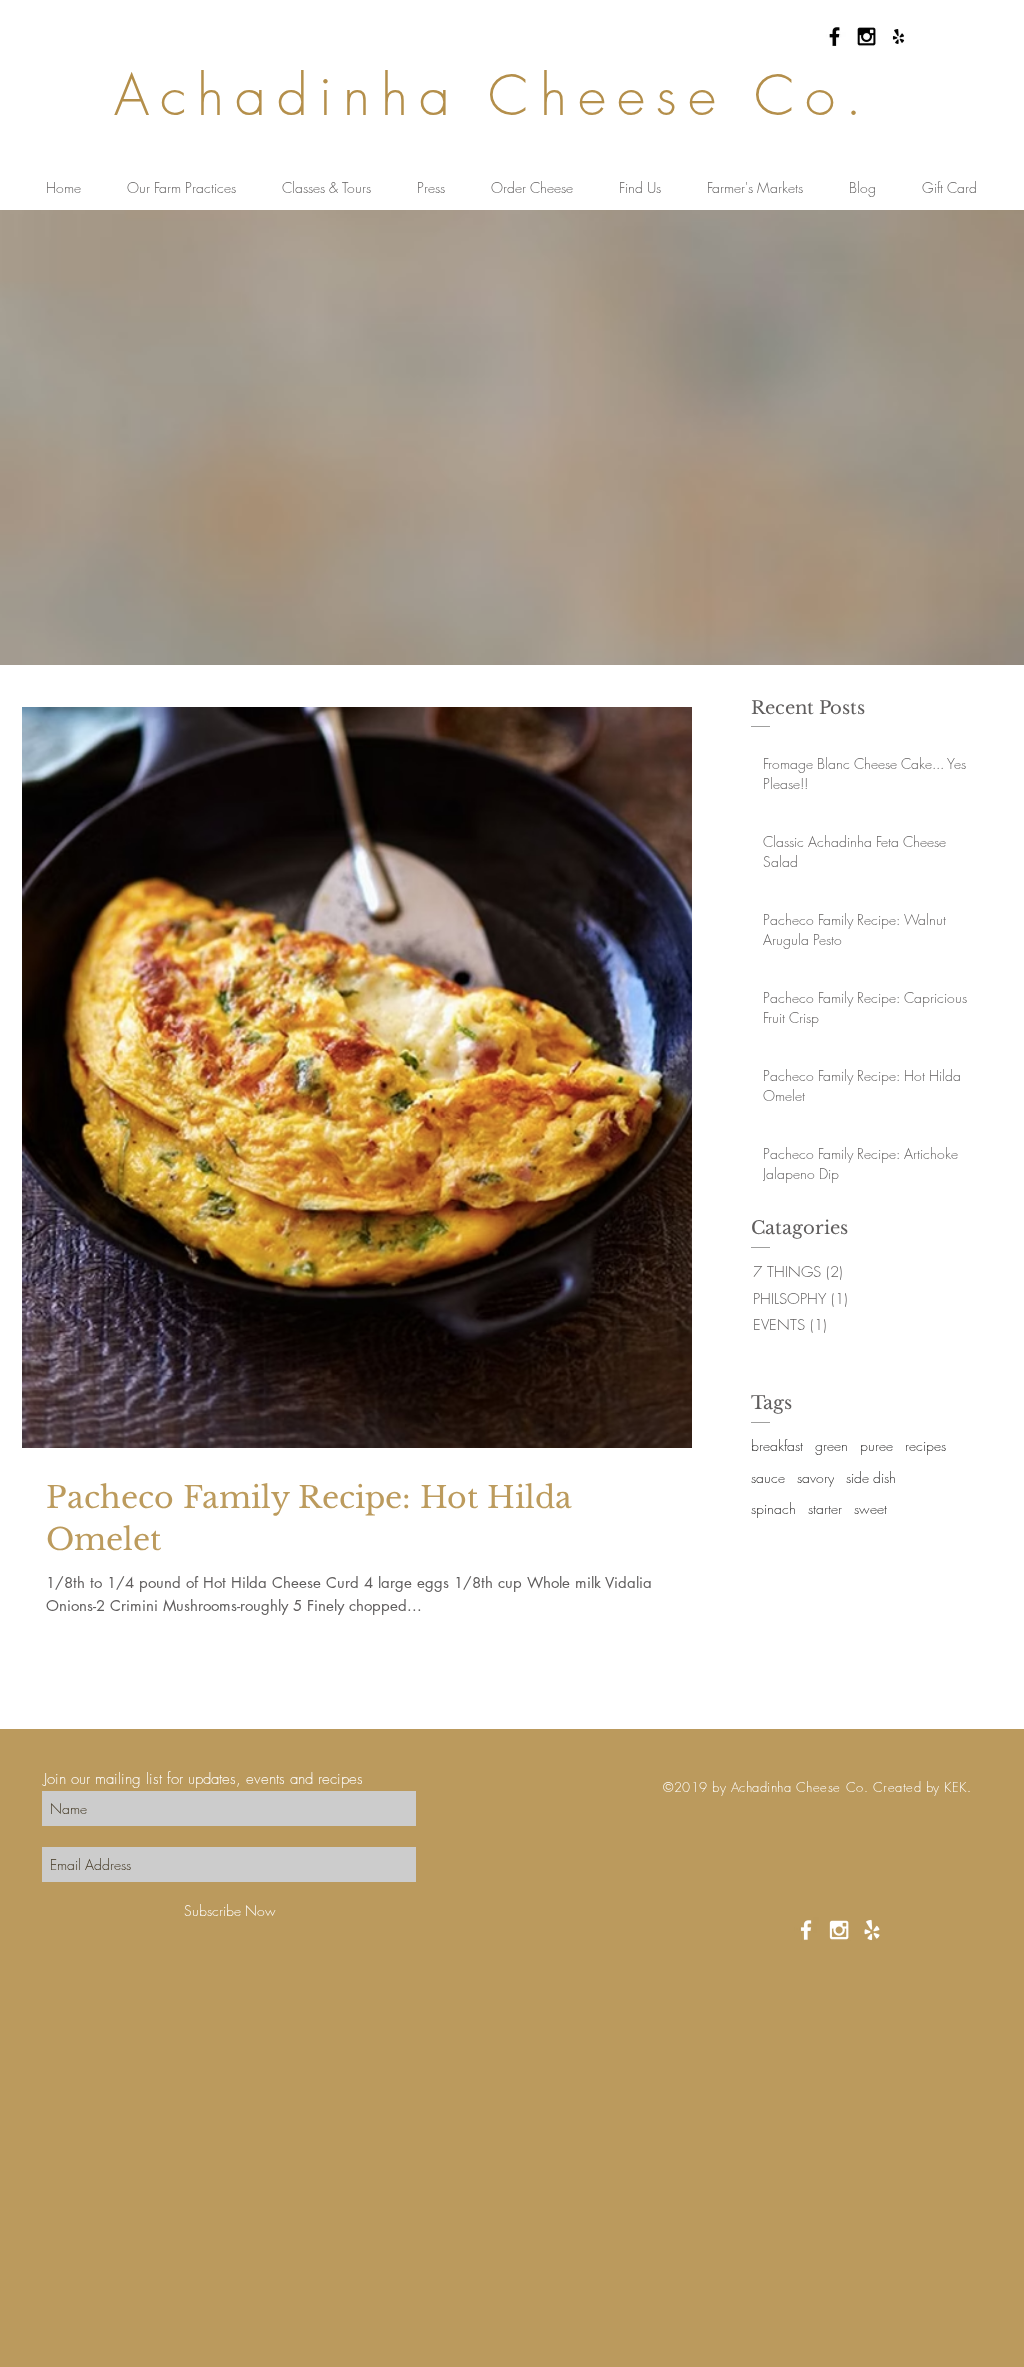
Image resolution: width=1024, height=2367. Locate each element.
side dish (871, 1477)
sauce (768, 1477)
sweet (870, 1508)
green (831, 1445)
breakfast (777, 1445)
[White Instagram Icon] (839, 1930)
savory (815, 1477)
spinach (773, 1508)
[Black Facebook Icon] (834, 36)
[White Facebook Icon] (806, 1930)
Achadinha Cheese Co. (493, 95)
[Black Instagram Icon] (866, 36)
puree (876, 1445)
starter (825, 1508)
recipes (925, 1445)
